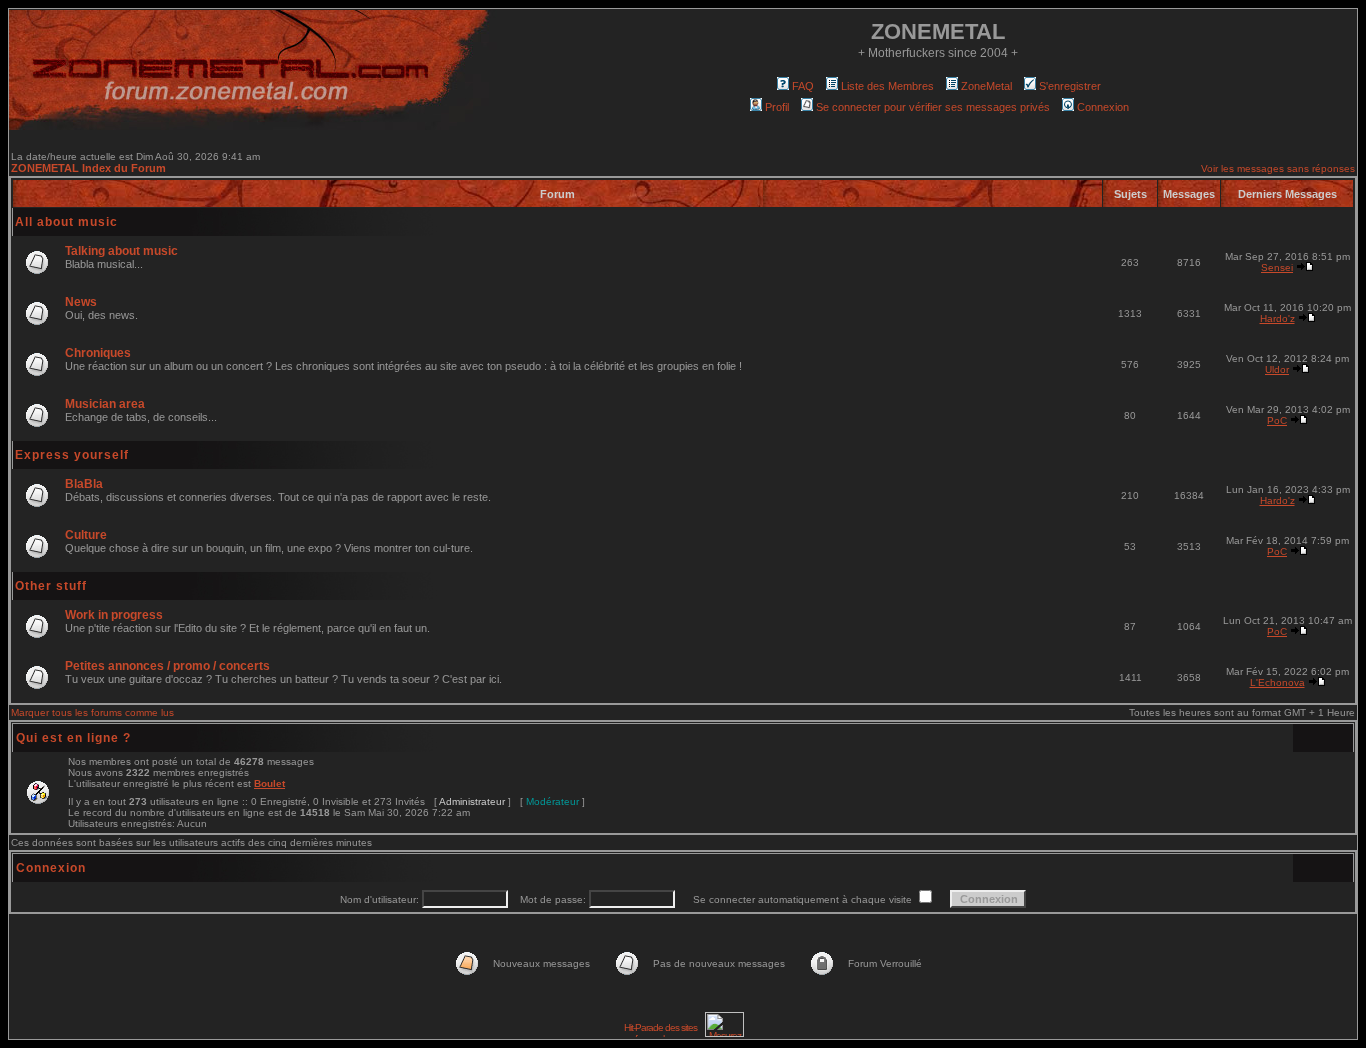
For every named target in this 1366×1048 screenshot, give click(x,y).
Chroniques (98, 353)
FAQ (803, 86)
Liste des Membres (887, 86)
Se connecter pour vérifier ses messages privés (933, 107)
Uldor (1277, 369)
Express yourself (72, 455)
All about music (66, 222)
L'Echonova (1277, 682)
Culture (86, 535)
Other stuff (51, 586)
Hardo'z (1277, 318)
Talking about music (121, 251)
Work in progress (114, 615)
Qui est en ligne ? (73, 738)
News (81, 302)
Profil (777, 107)
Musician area (105, 404)
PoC (1277, 420)
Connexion (1103, 107)
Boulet (269, 783)
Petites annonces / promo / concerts (167, 666)
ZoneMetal (986, 86)
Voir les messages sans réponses (1278, 168)
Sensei (1277, 267)
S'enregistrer (1070, 86)
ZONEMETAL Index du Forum (88, 168)
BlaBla (84, 484)
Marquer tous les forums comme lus (92, 712)
